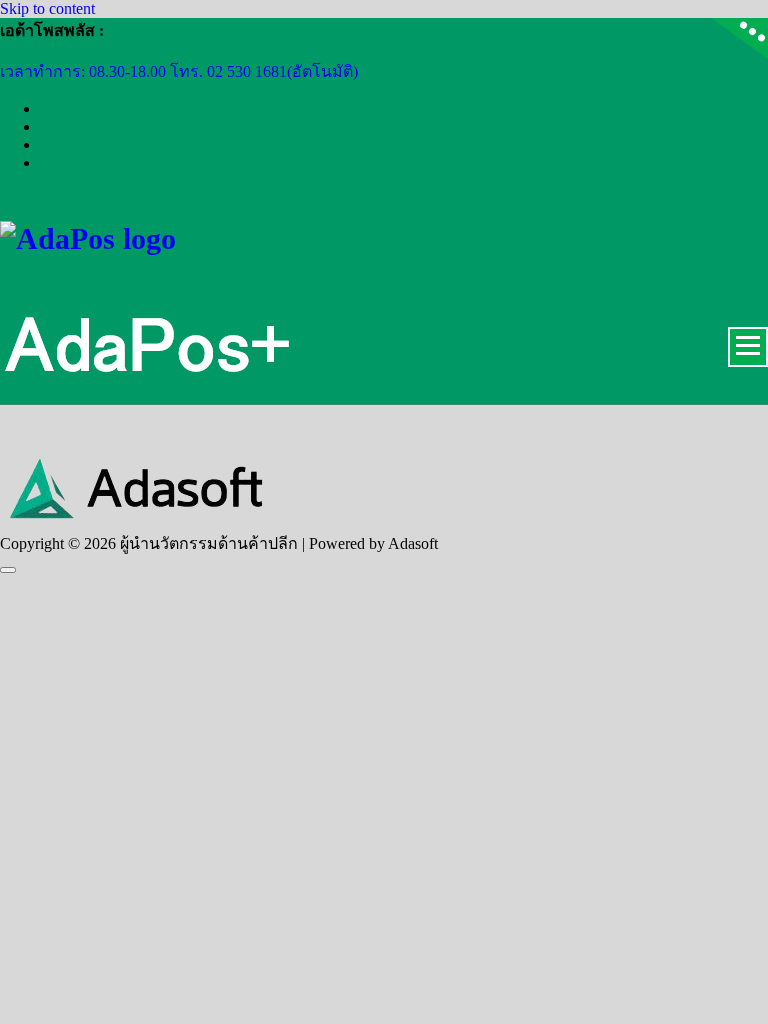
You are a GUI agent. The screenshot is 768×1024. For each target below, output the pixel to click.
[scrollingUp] (8, 570)
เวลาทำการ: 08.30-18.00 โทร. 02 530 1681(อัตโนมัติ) (179, 71)
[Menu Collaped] (748, 347)
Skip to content (47, 8)
